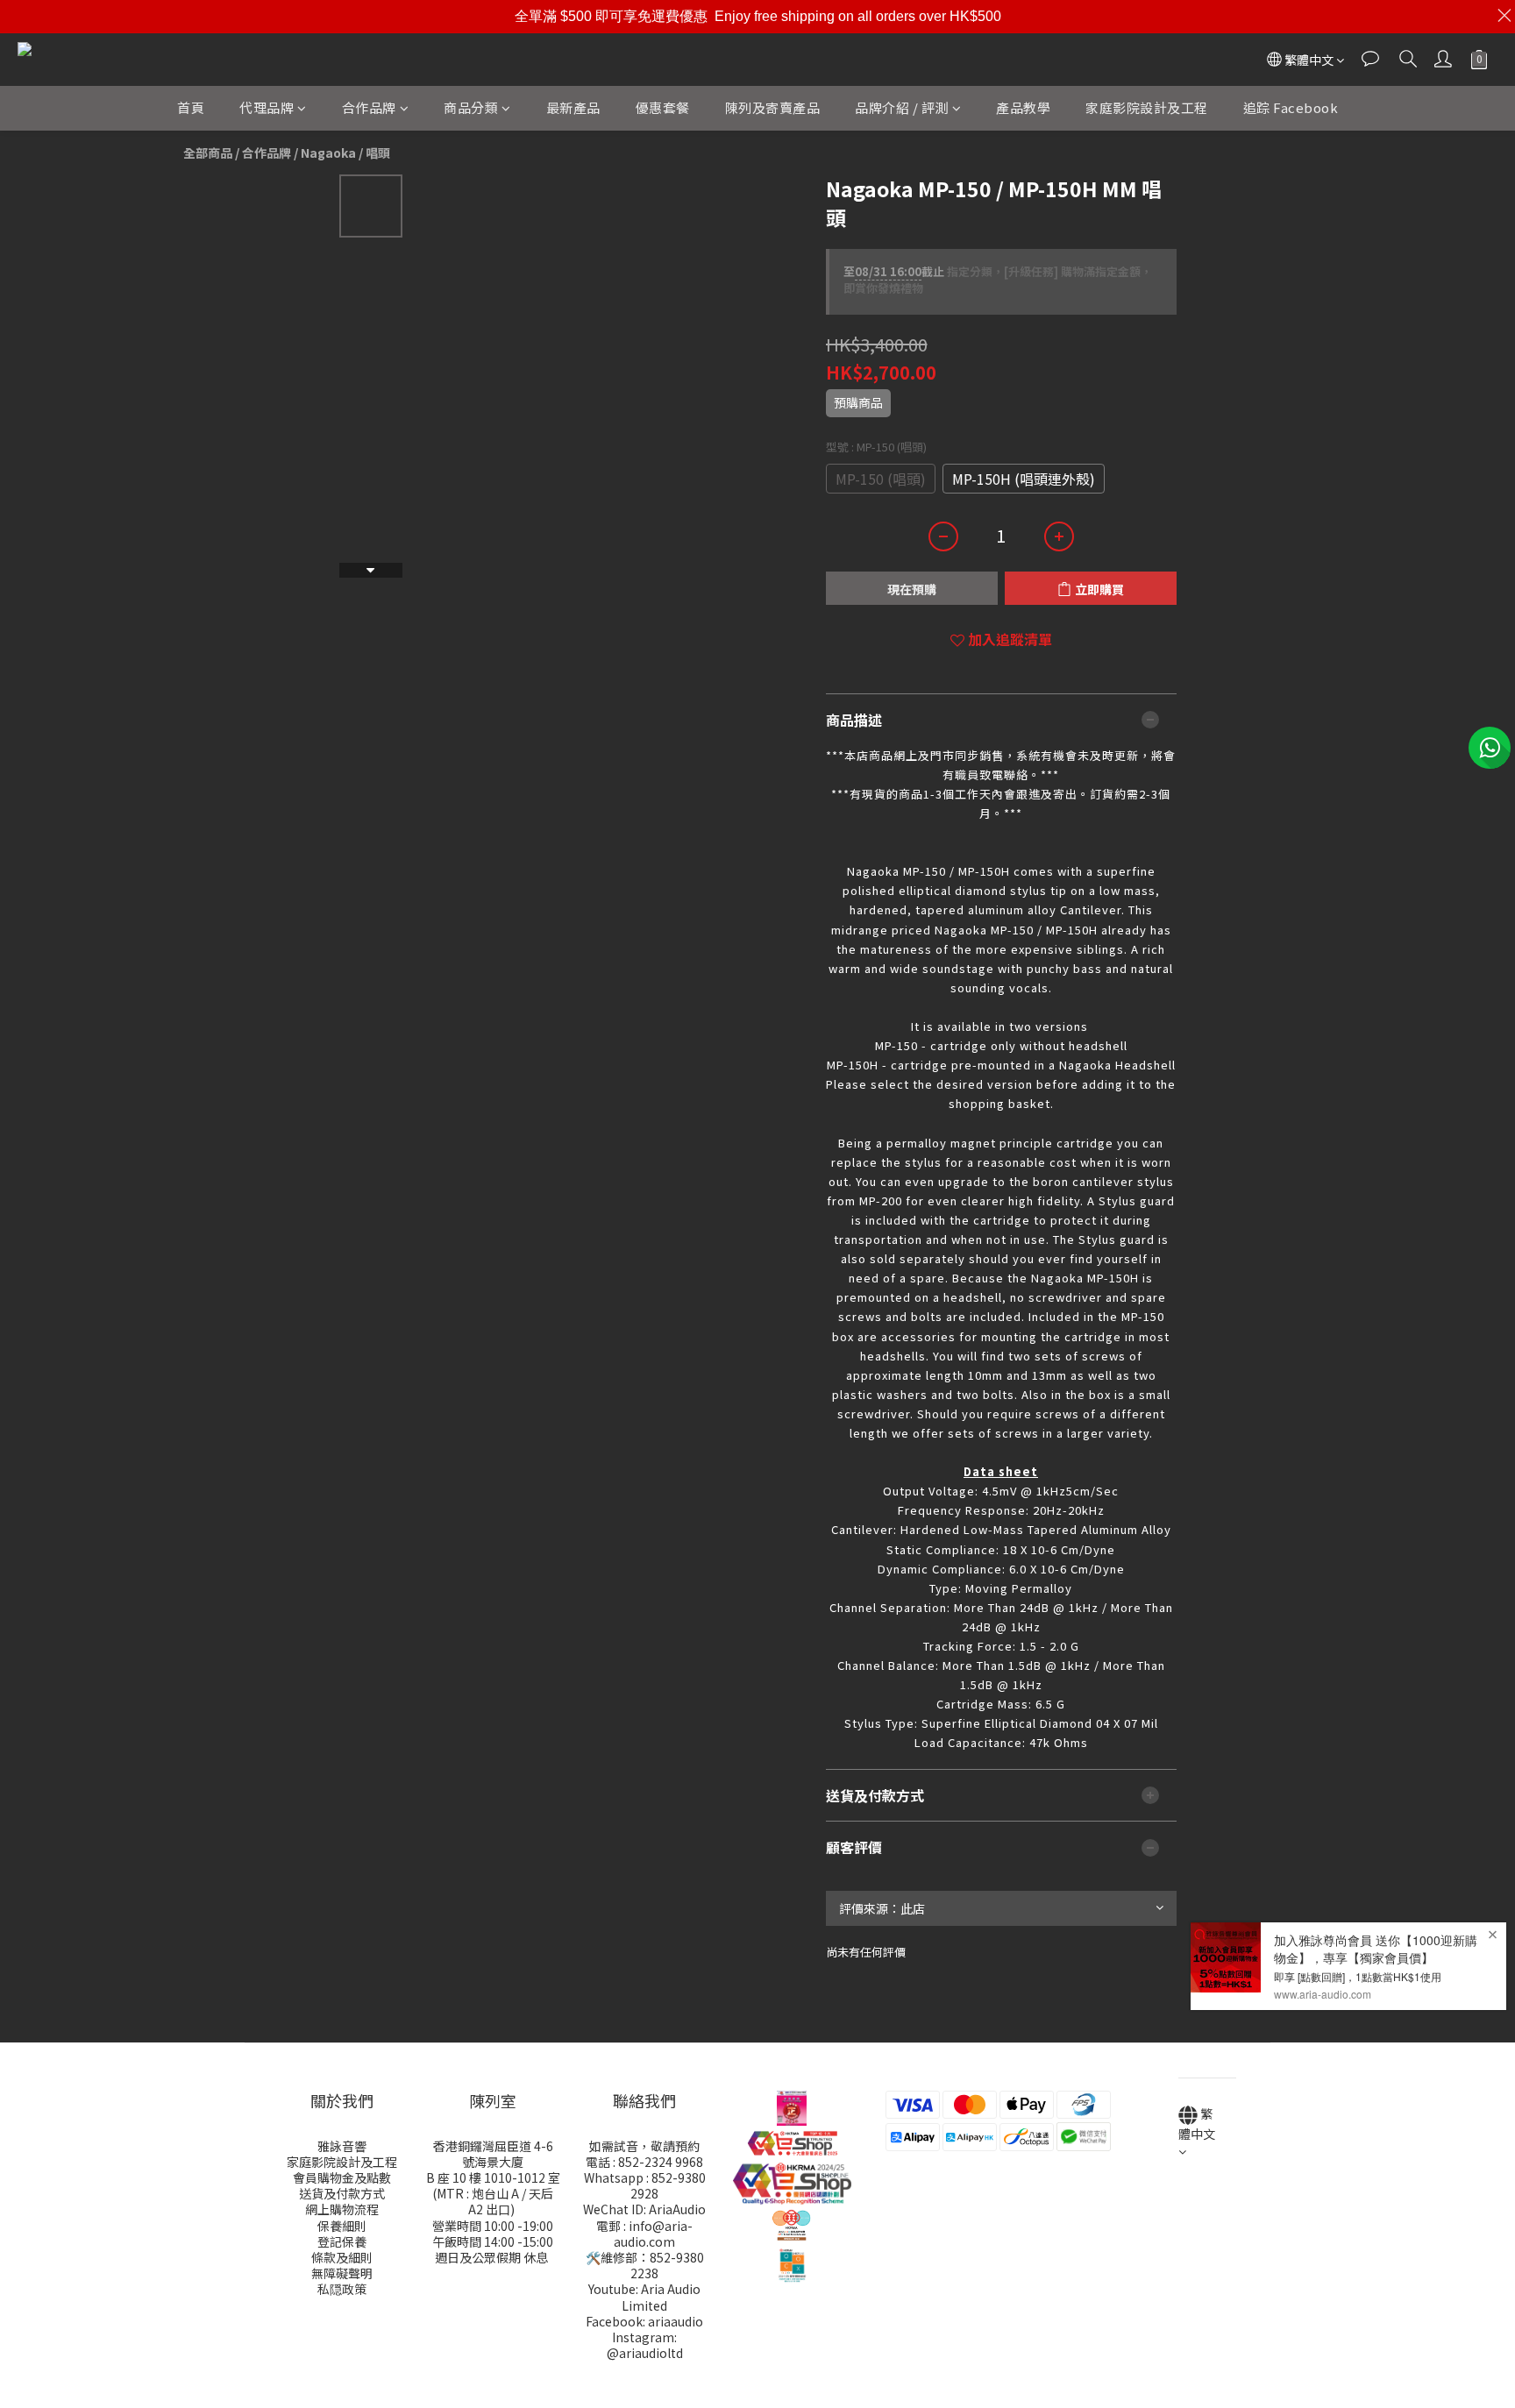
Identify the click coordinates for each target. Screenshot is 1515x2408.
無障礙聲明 (342, 2273)
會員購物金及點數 (342, 2177)
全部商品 (208, 153)
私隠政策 (342, 2289)
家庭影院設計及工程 (1147, 107)
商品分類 (471, 107)
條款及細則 (342, 2257)
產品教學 (1023, 107)
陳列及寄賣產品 (773, 107)
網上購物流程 (342, 2209)
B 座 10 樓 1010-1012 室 (493, 2177)
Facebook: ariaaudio (644, 2321)
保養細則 (342, 2226)
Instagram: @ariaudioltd (645, 2345)
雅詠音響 (342, 2146)
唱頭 (378, 153)
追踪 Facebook (1291, 107)
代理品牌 (267, 107)
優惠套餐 (663, 107)
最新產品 (573, 107)
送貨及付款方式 (342, 2193)
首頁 (191, 107)
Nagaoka (328, 153)
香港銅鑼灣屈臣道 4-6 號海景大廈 (493, 2154)
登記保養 (342, 2241)
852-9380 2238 (667, 2265)
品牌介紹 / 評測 (902, 107)
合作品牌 (369, 107)
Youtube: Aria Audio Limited (644, 2297)
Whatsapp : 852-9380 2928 (645, 2185)
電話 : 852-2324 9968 (644, 2162)
